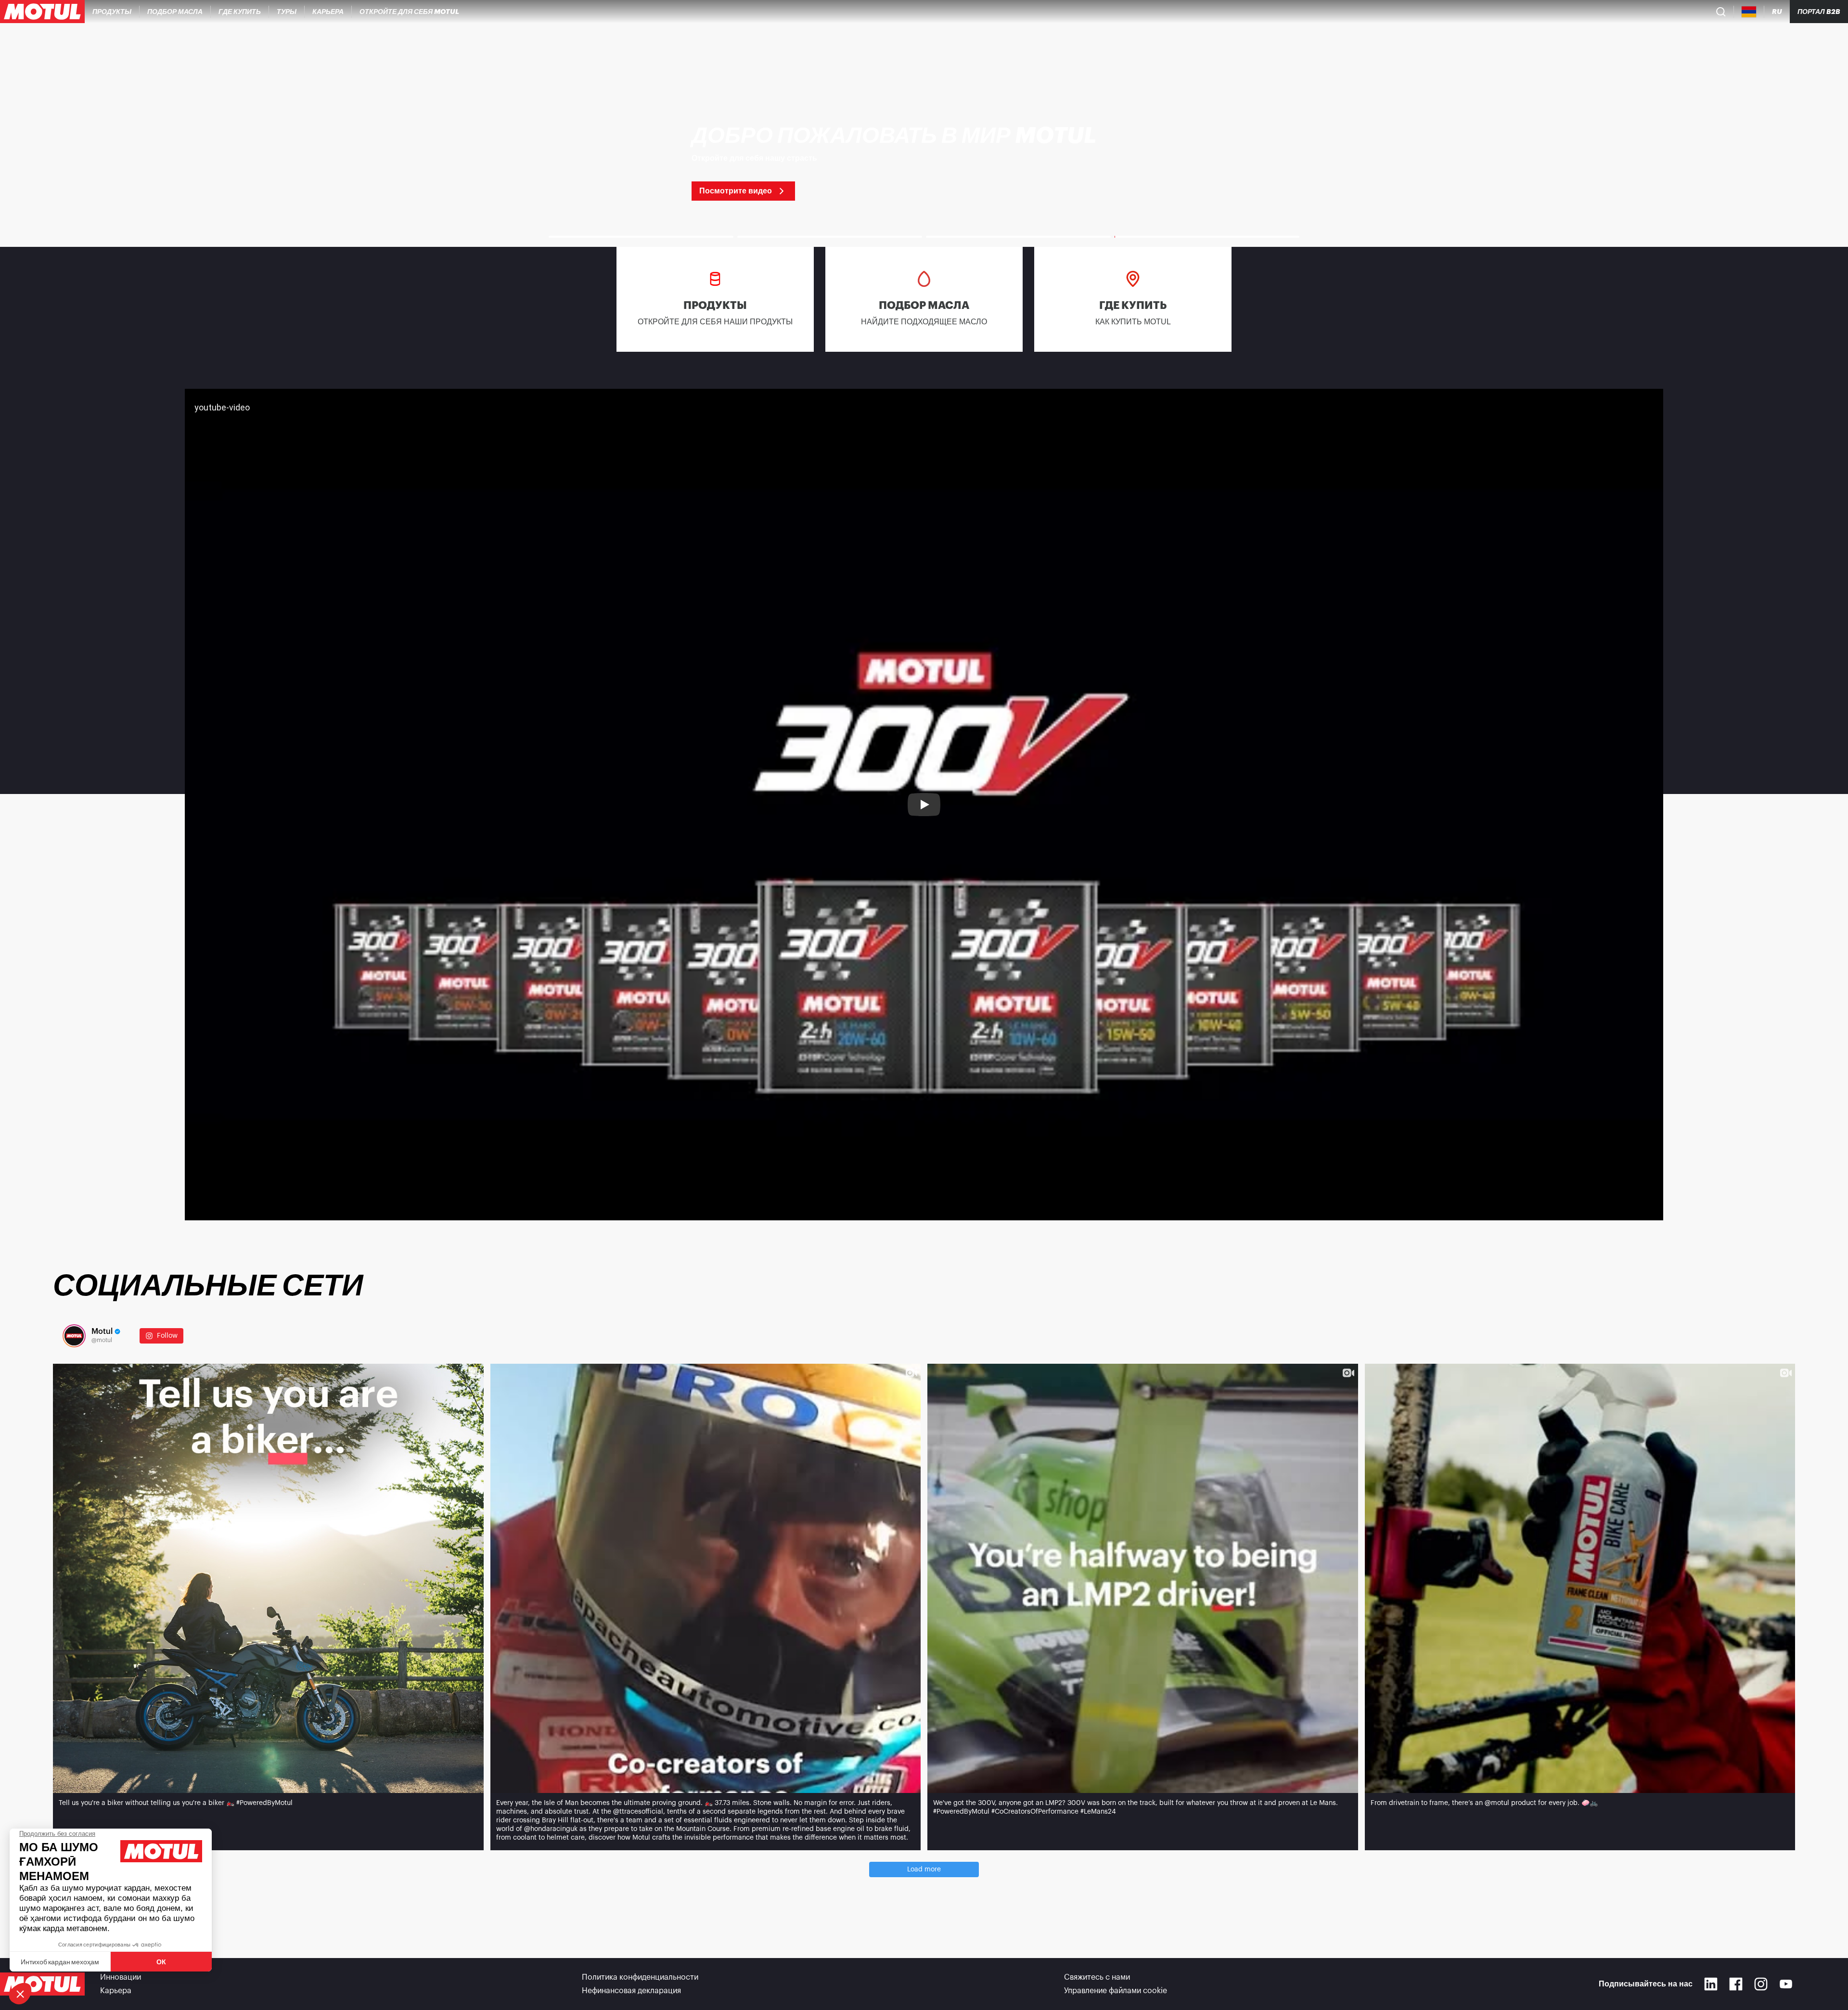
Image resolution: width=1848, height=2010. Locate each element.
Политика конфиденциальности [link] (640, 1977)
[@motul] (74, 1336)
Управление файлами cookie (1116, 1991)
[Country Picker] (1749, 12)
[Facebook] (1736, 1984)
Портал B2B (1819, 12)
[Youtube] (1786, 1984)
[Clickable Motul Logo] (42, 12)
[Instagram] (1761, 1984)
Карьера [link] (116, 1991)
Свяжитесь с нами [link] (1097, 1977)
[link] (287, 12)
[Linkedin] (1711, 1984)
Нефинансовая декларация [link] (631, 1991)
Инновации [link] (121, 1977)
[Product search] (1721, 12)
